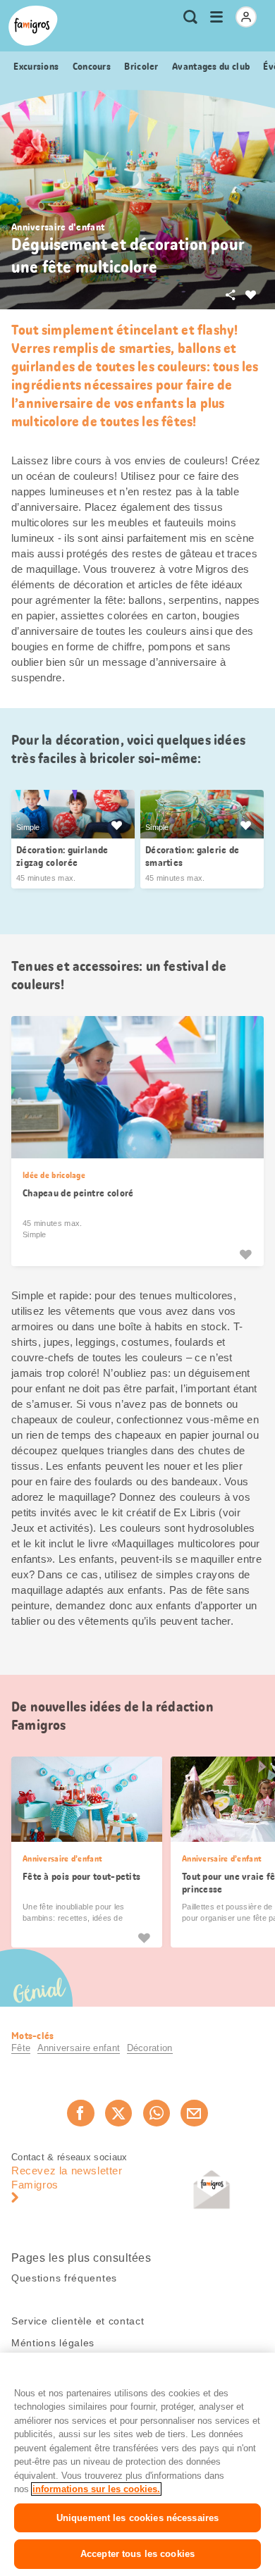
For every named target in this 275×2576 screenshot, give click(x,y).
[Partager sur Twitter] (118, 2113)
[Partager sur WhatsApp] (157, 2113)
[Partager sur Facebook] (80, 2113)
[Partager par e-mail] (194, 2113)
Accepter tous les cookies (137, 2554)
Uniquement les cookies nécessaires (137, 2518)
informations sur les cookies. (96, 2489)
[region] (137, 2464)
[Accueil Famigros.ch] (33, 26)
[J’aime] (245, 1253)
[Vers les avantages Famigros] (116, 825)
